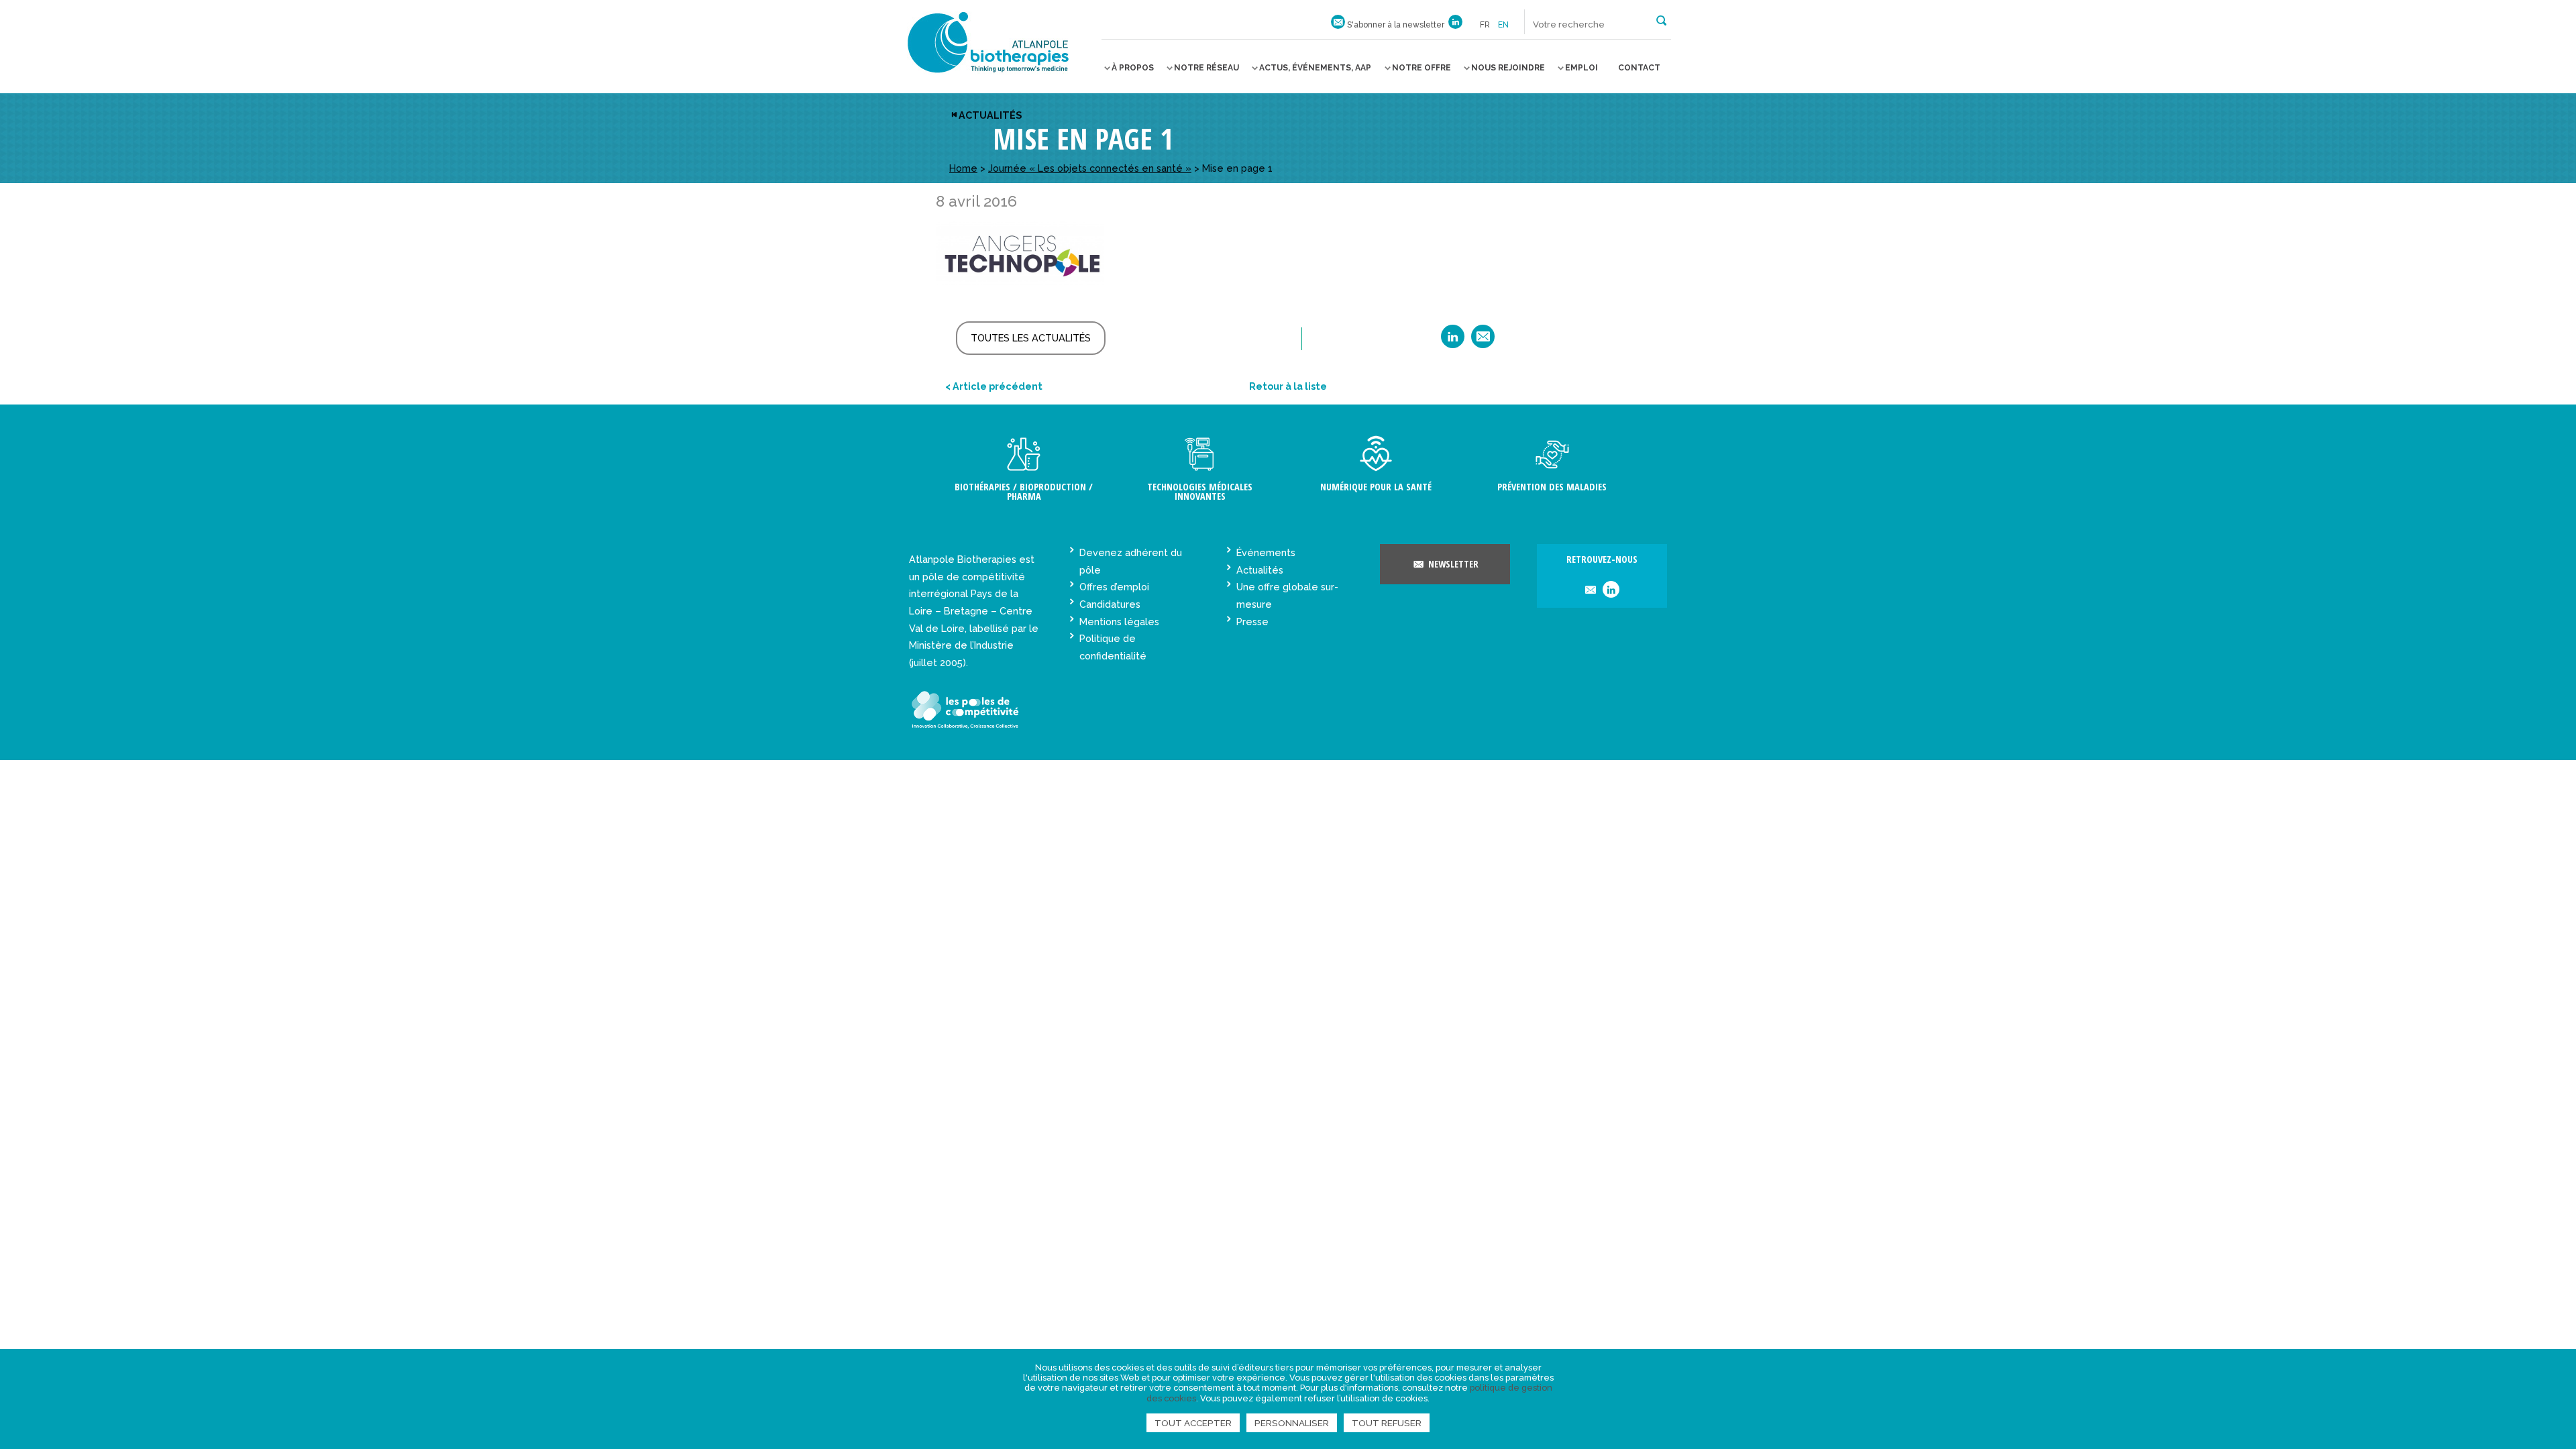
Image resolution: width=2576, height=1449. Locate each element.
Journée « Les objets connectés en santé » (1090, 168)
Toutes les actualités (1031, 338)
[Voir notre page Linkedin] (1455, 25)
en (1503, 25)
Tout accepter (1193, 1423)
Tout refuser (1387, 1423)
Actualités (990, 115)
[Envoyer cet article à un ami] (1483, 341)
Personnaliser (1292, 1423)
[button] (1661, 19)
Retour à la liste (1288, 386)
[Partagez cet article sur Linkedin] (1453, 341)
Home (963, 168)
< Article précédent (994, 386)
